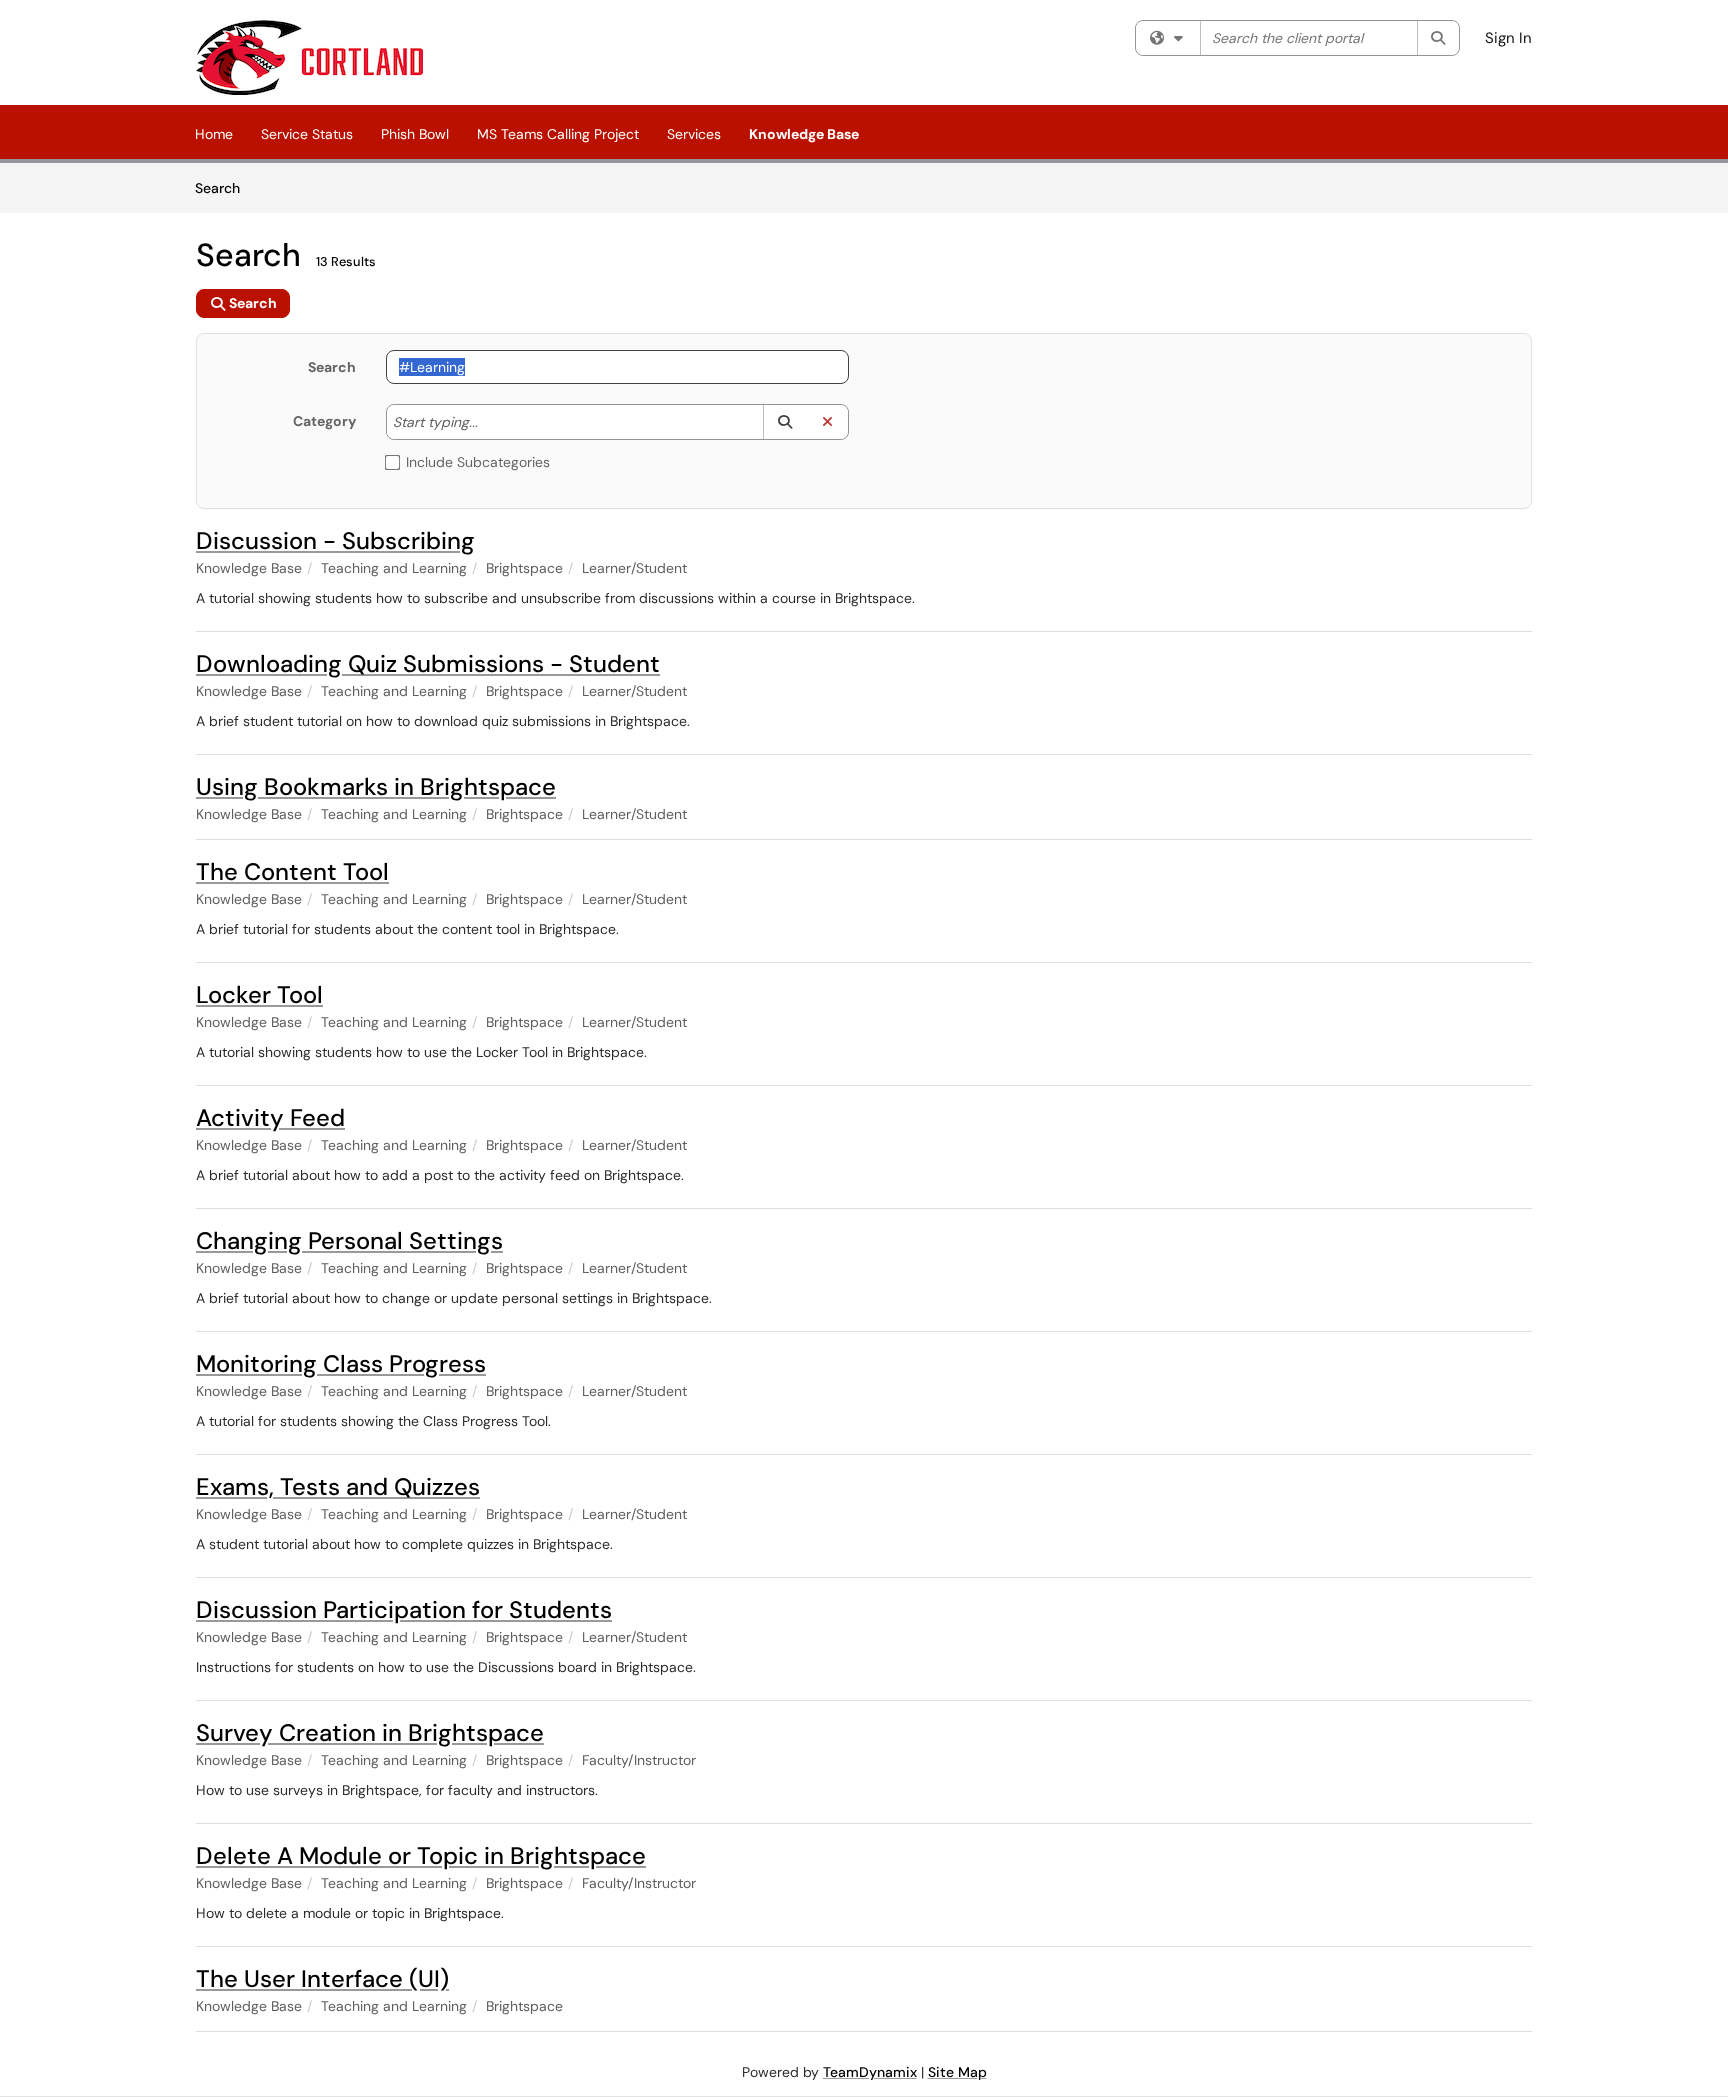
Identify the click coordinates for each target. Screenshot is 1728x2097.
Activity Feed (270, 1117)
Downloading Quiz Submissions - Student (428, 663)
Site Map (957, 2072)
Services (694, 134)
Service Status (307, 134)
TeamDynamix (870, 2072)
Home (214, 134)
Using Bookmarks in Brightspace (376, 786)
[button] (784, 422)
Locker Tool (259, 994)
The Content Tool (292, 871)
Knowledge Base (804, 134)
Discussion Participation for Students (404, 1609)
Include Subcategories (478, 462)
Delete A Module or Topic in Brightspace (421, 1855)
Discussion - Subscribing (335, 540)
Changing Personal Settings (349, 1240)
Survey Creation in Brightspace (370, 1732)
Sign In (1508, 38)
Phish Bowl (415, 134)
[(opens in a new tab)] (309, 57)
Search (224, 187)
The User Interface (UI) (322, 1978)
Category (324, 421)
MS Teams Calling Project (558, 134)
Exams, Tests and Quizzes (338, 1486)
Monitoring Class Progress (341, 1363)
